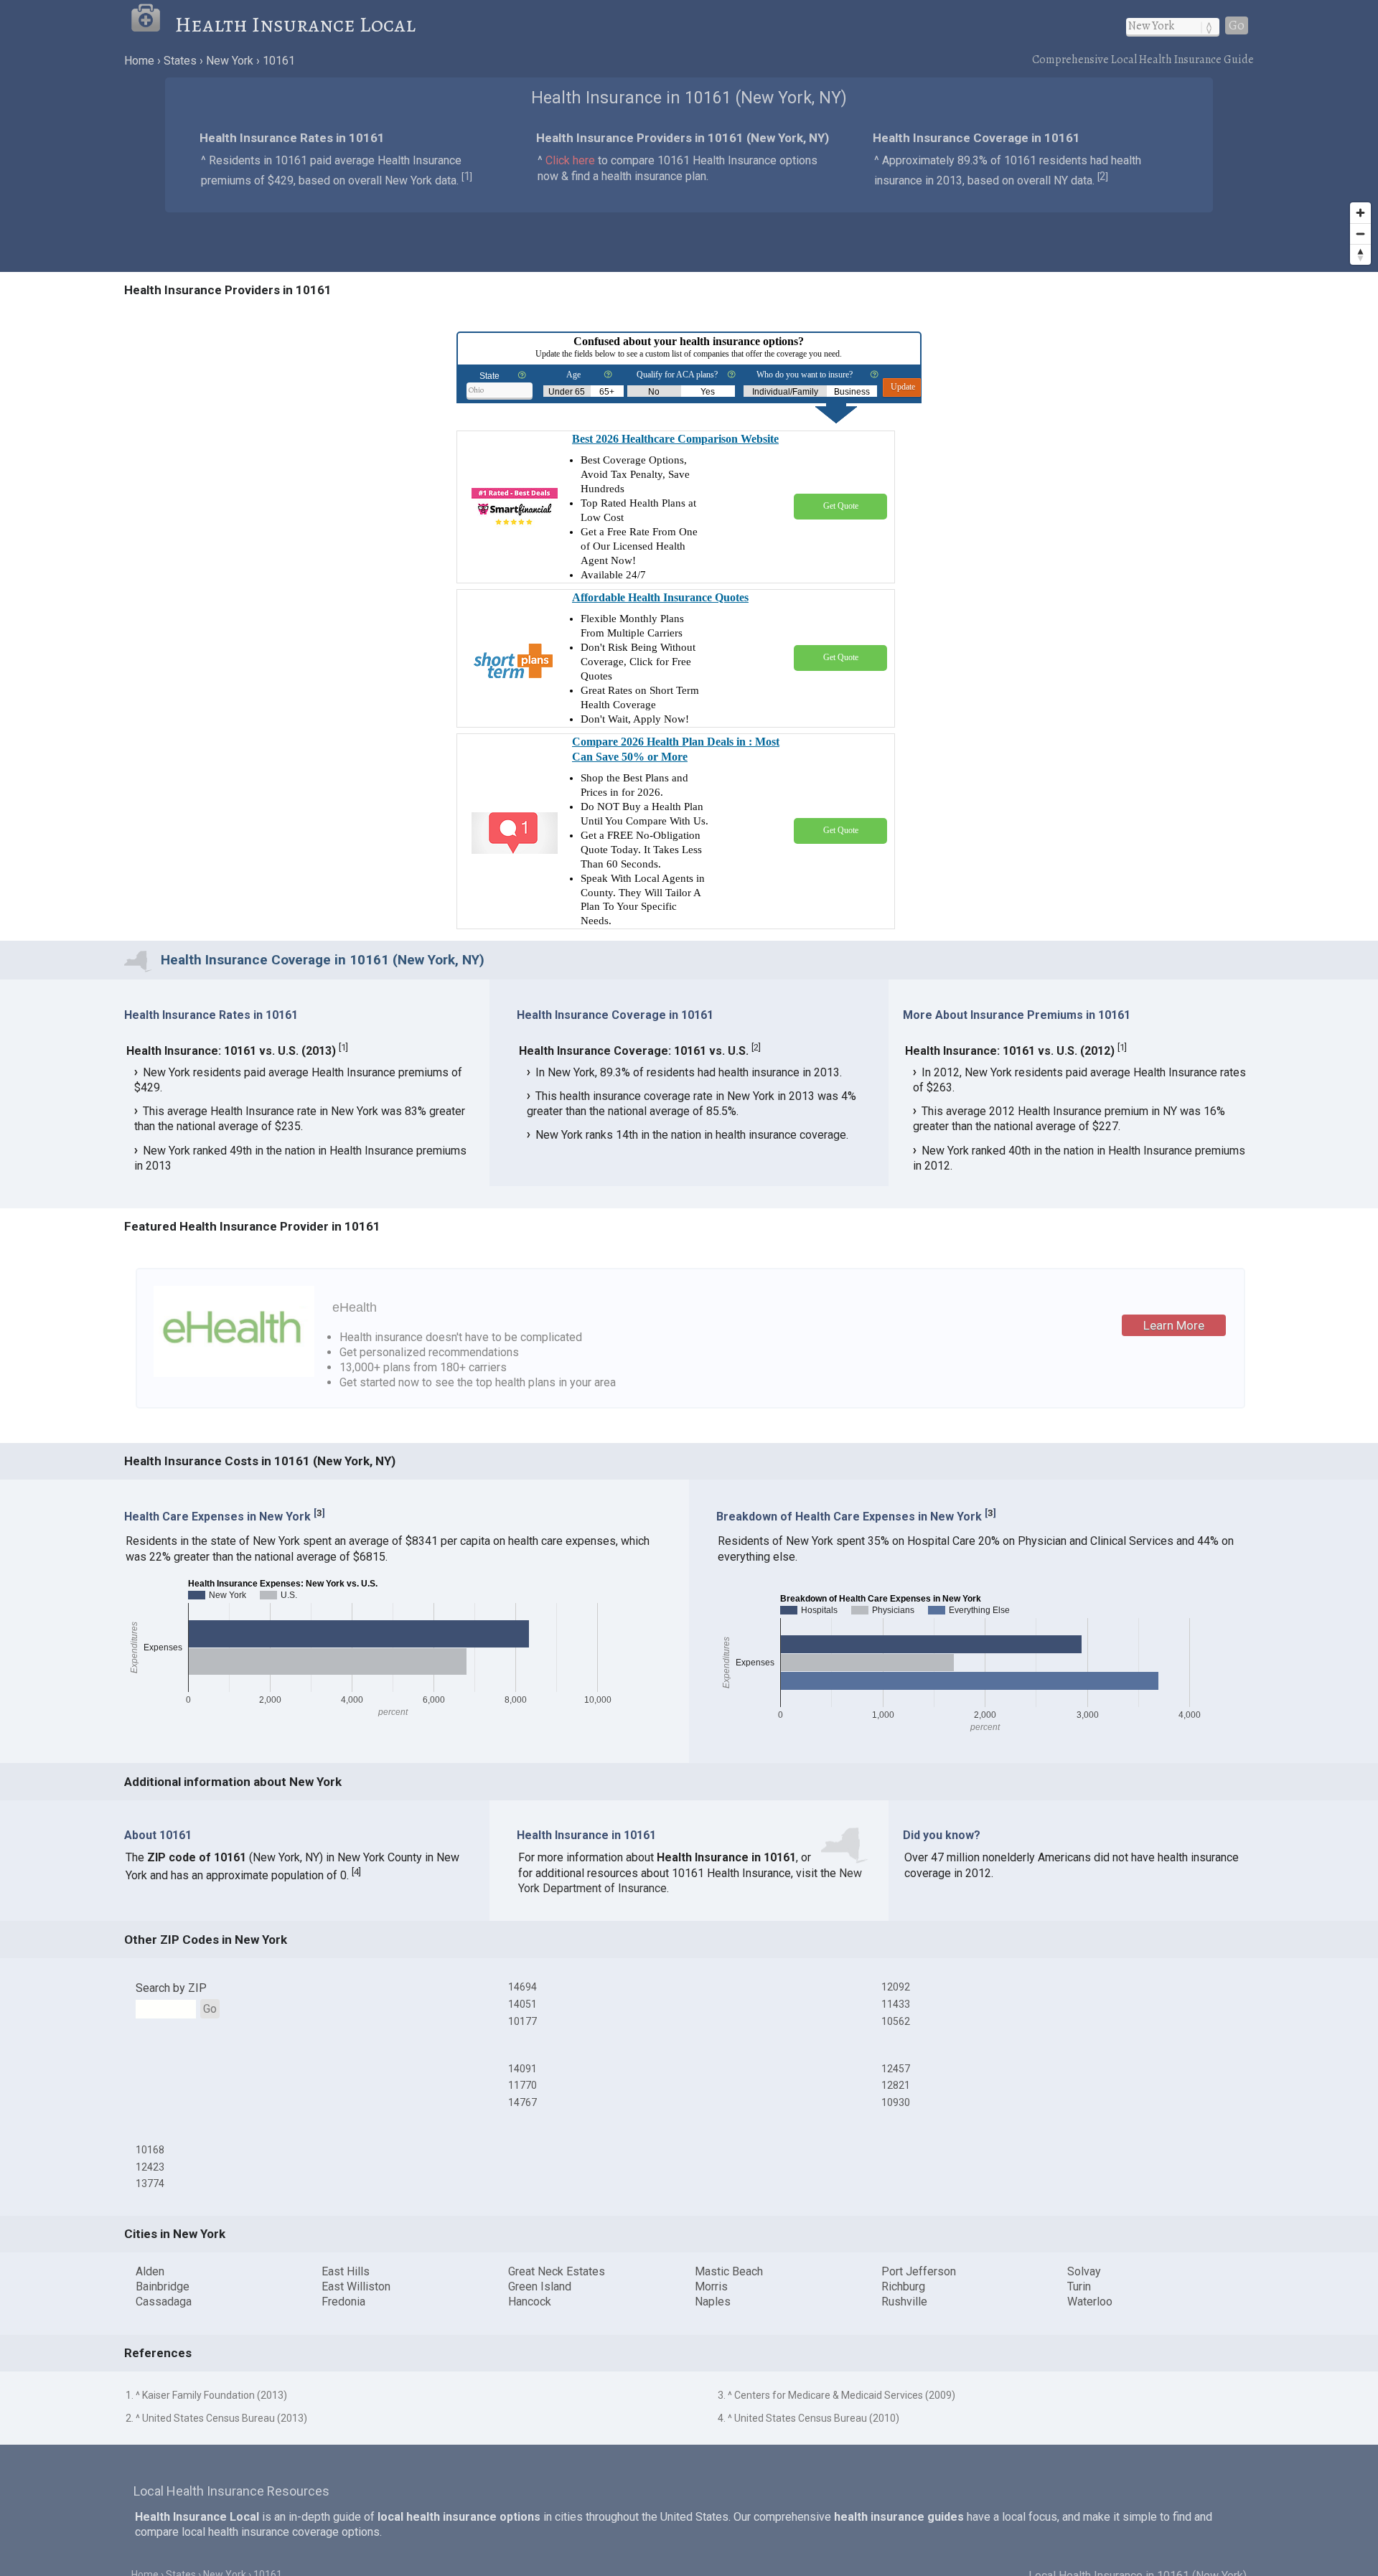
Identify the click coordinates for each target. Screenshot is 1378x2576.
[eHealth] (234, 1373)
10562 (896, 2021)
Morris (711, 2286)
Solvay (1084, 2271)
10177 (522, 2021)
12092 (896, 1987)
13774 (150, 2184)
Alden (150, 2271)
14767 (522, 2102)
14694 (522, 1987)
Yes (708, 392)
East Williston (356, 2286)
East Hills (346, 2271)
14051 (522, 2004)
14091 (522, 2069)
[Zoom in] (1360, 213)
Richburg (903, 2286)
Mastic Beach (729, 2271)
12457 (896, 2069)
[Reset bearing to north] (1360, 254)
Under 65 (567, 392)
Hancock (530, 2302)
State (489, 376)
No (654, 392)
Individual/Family (785, 392)
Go (1237, 25)
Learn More (1174, 1325)
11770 (522, 2085)
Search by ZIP (171, 1988)
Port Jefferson (919, 2271)
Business (852, 392)
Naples (713, 2302)
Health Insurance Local (295, 24)
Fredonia (343, 2302)
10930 (896, 2102)
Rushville (904, 2302)
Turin (1079, 2286)
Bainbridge (163, 2286)
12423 (150, 2167)
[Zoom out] (1360, 234)
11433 (896, 2004)
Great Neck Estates (557, 2271)
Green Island (540, 2286)
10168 (150, 2150)
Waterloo (1090, 2302)
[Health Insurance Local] (153, 24)
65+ (607, 392)
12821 (896, 2085)
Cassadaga (164, 2302)
